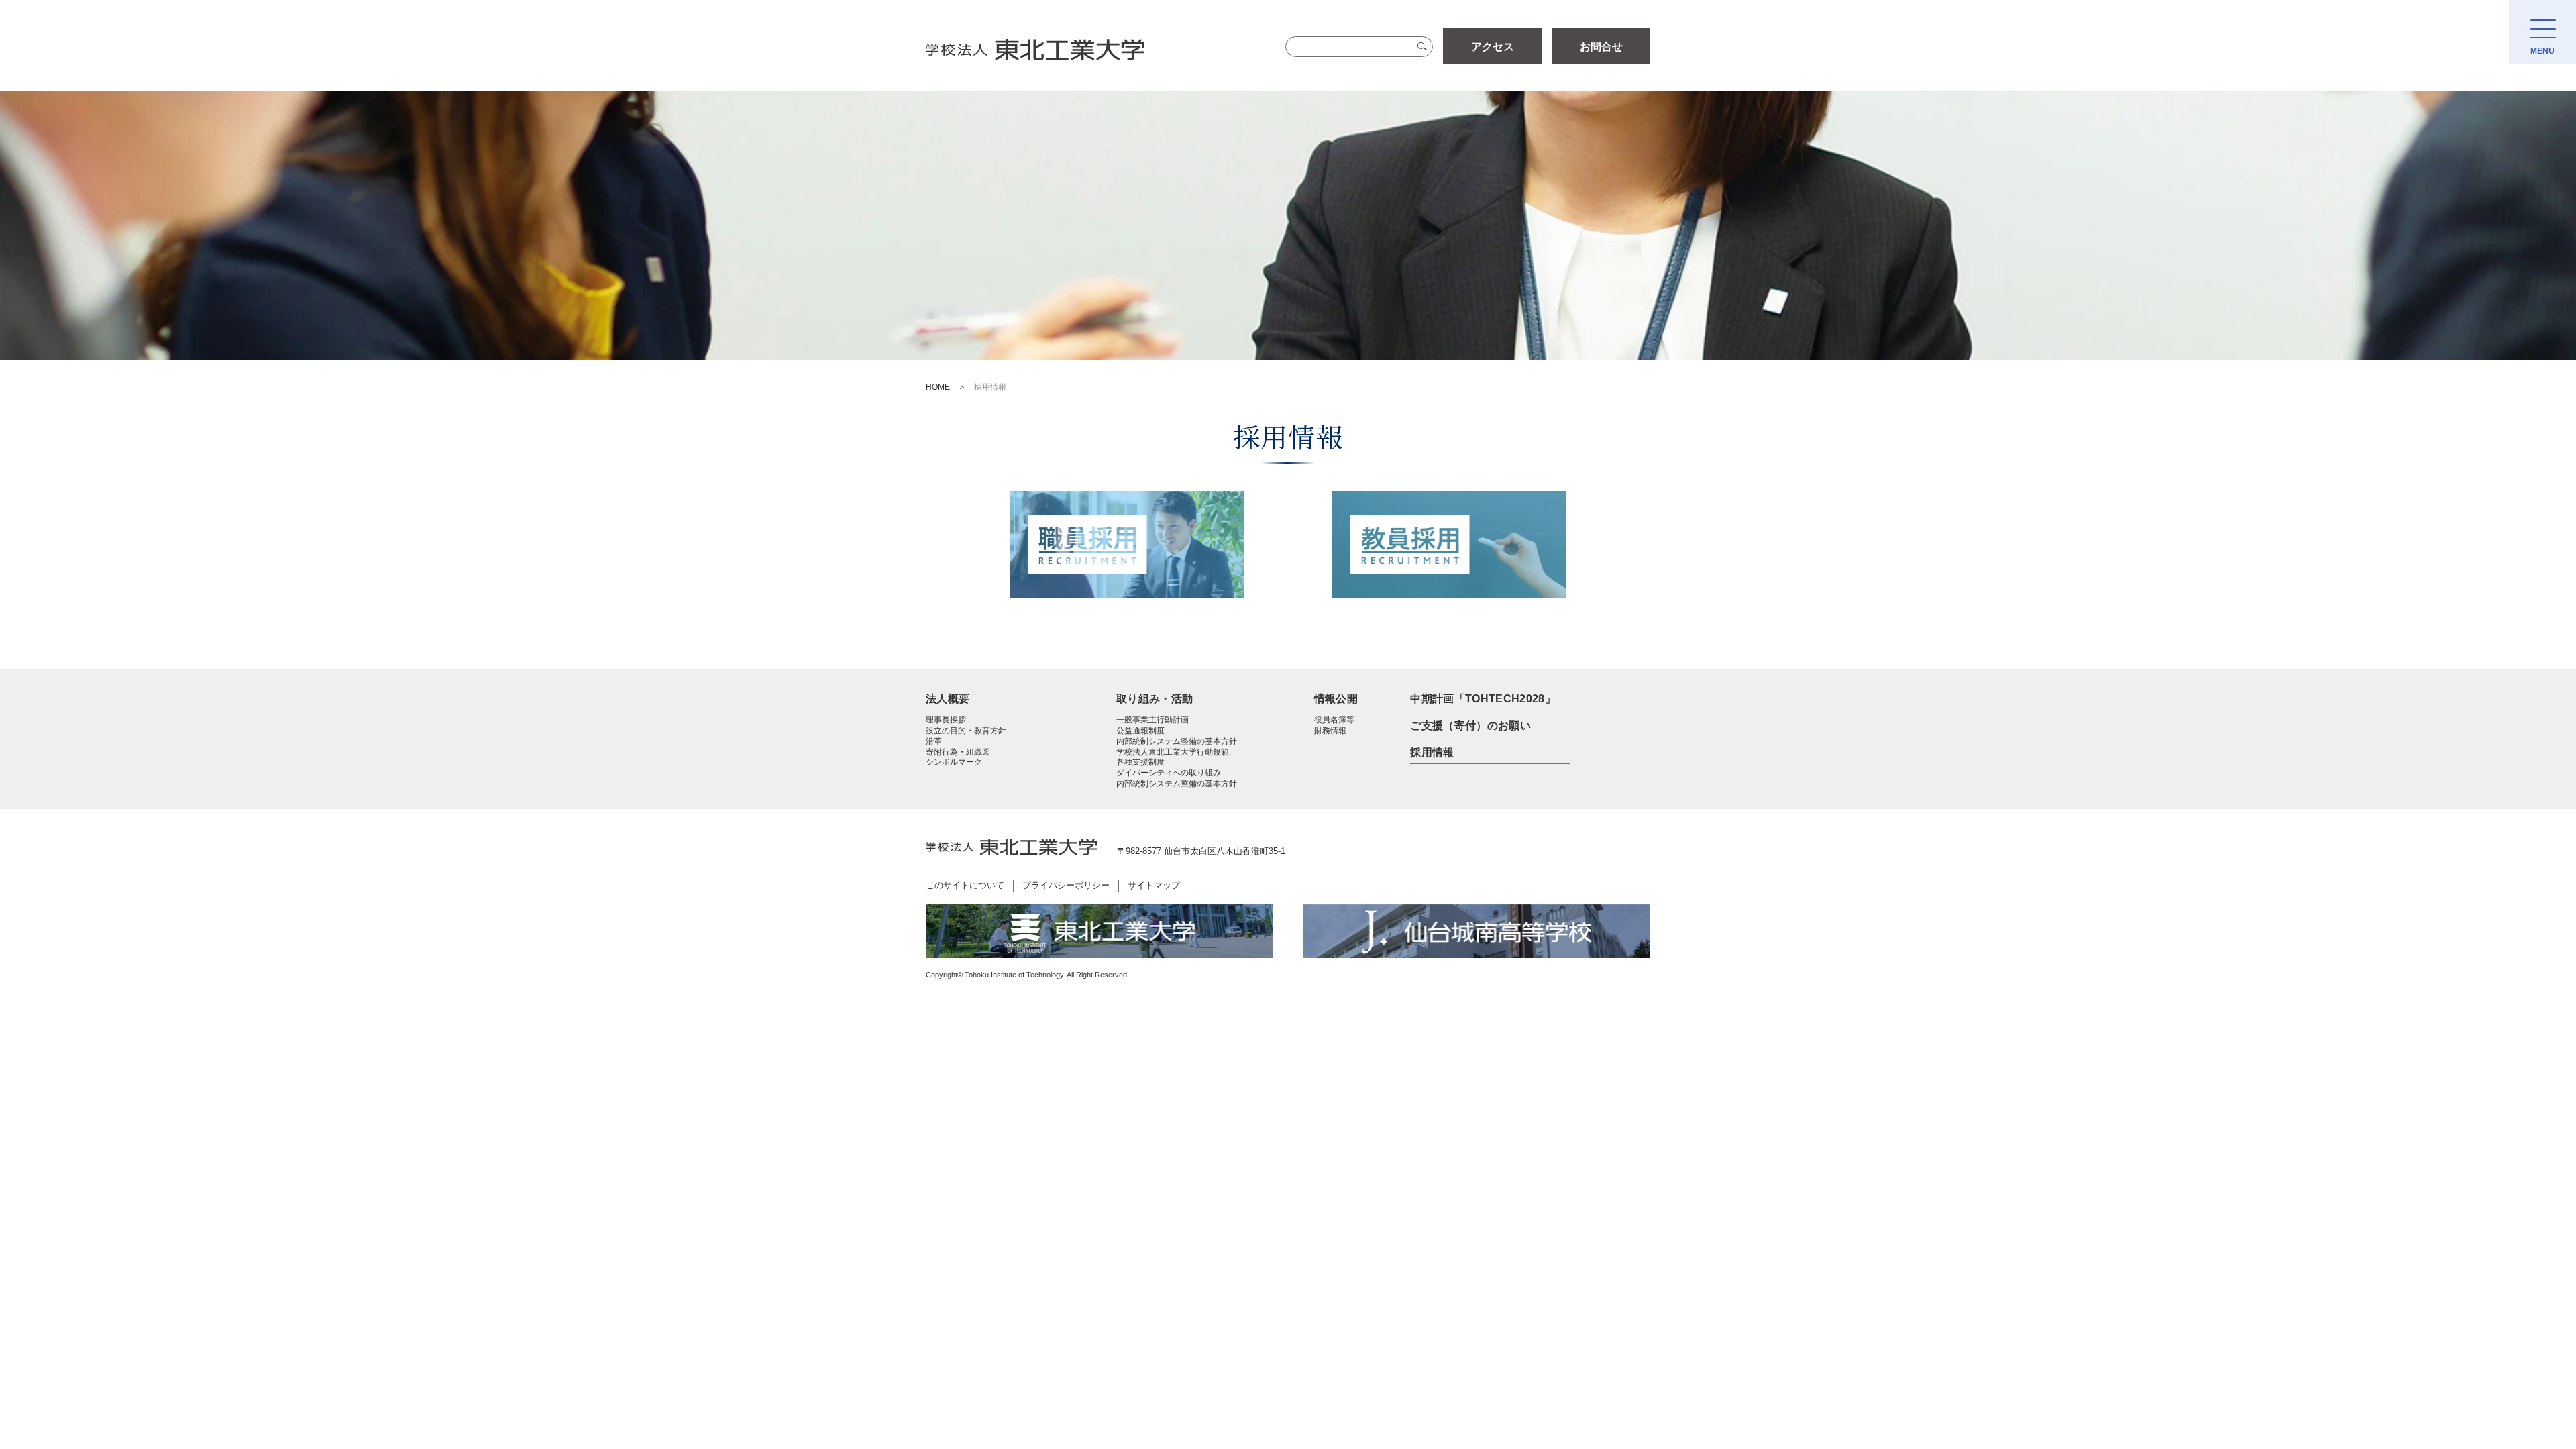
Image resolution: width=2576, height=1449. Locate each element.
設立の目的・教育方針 (966, 731)
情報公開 (1336, 699)
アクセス (1493, 47)
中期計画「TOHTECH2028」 (1483, 699)
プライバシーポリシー (1066, 885)
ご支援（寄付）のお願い (1470, 726)
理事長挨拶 (946, 720)
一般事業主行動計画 (1152, 720)
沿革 (934, 741)
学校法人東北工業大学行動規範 (1173, 752)
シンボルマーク (954, 762)
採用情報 (1432, 752)
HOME (938, 387)
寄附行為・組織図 (958, 752)
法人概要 (948, 699)
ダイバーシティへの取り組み (1169, 773)
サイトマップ (1154, 885)
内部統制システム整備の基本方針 (1177, 741)
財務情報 (1330, 731)
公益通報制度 (1140, 731)
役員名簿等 (1334, 720)
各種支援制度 (1140, 762)
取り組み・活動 (1155, 699)
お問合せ (1601, 47)
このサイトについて (965, 885)
